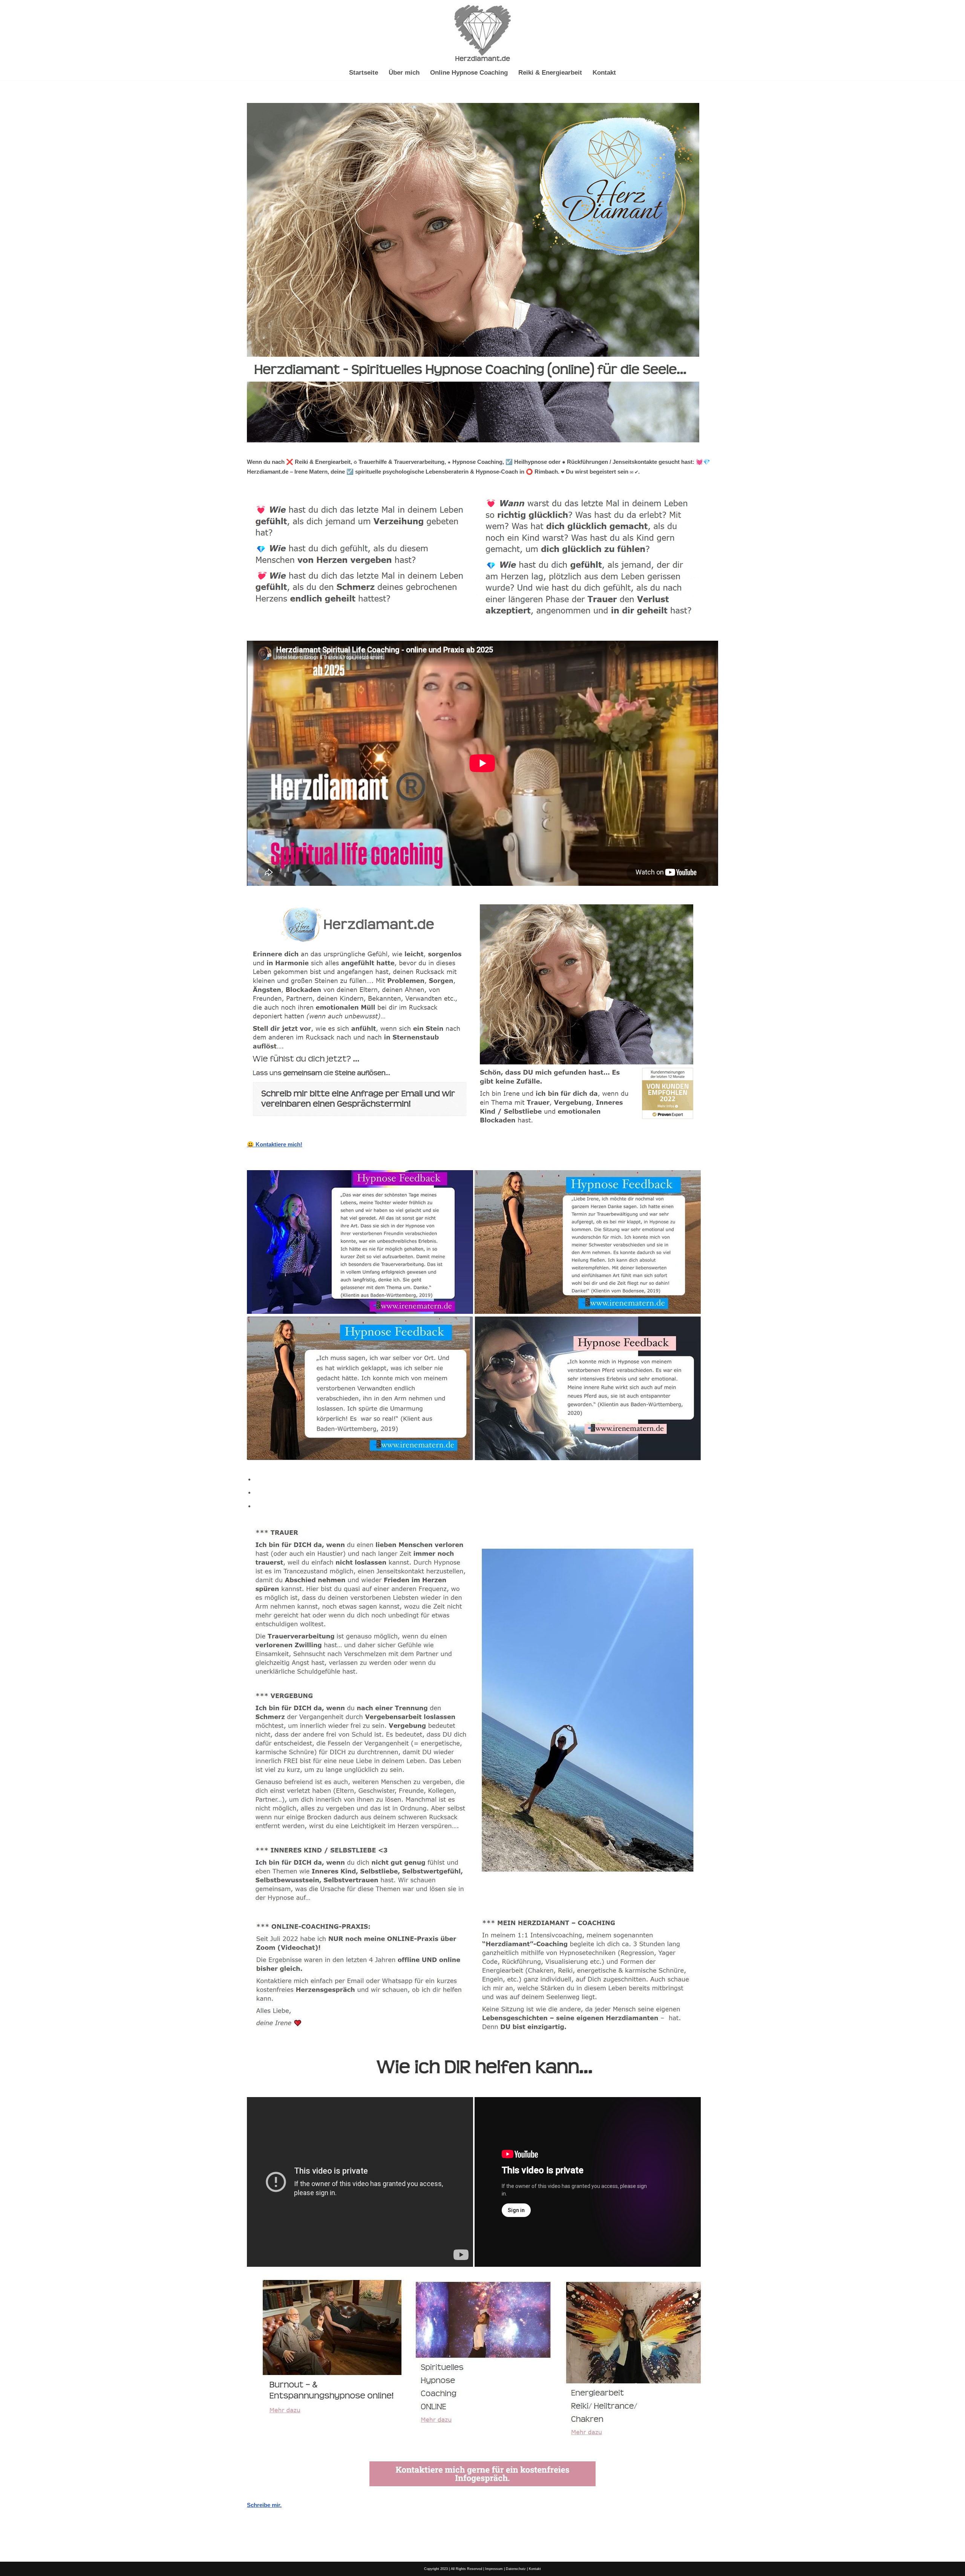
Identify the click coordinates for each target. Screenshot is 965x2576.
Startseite (364, 72)
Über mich (404, 72)
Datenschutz (516, 2569)
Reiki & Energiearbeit (550, 72)
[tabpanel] (482, 2016)
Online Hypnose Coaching (469, 72)
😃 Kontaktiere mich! (275, 1144)
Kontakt (604, 72)
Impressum (494, 2569)
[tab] (486, 1479)
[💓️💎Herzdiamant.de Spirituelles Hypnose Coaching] (482, 33)
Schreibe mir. (264, 2505)
